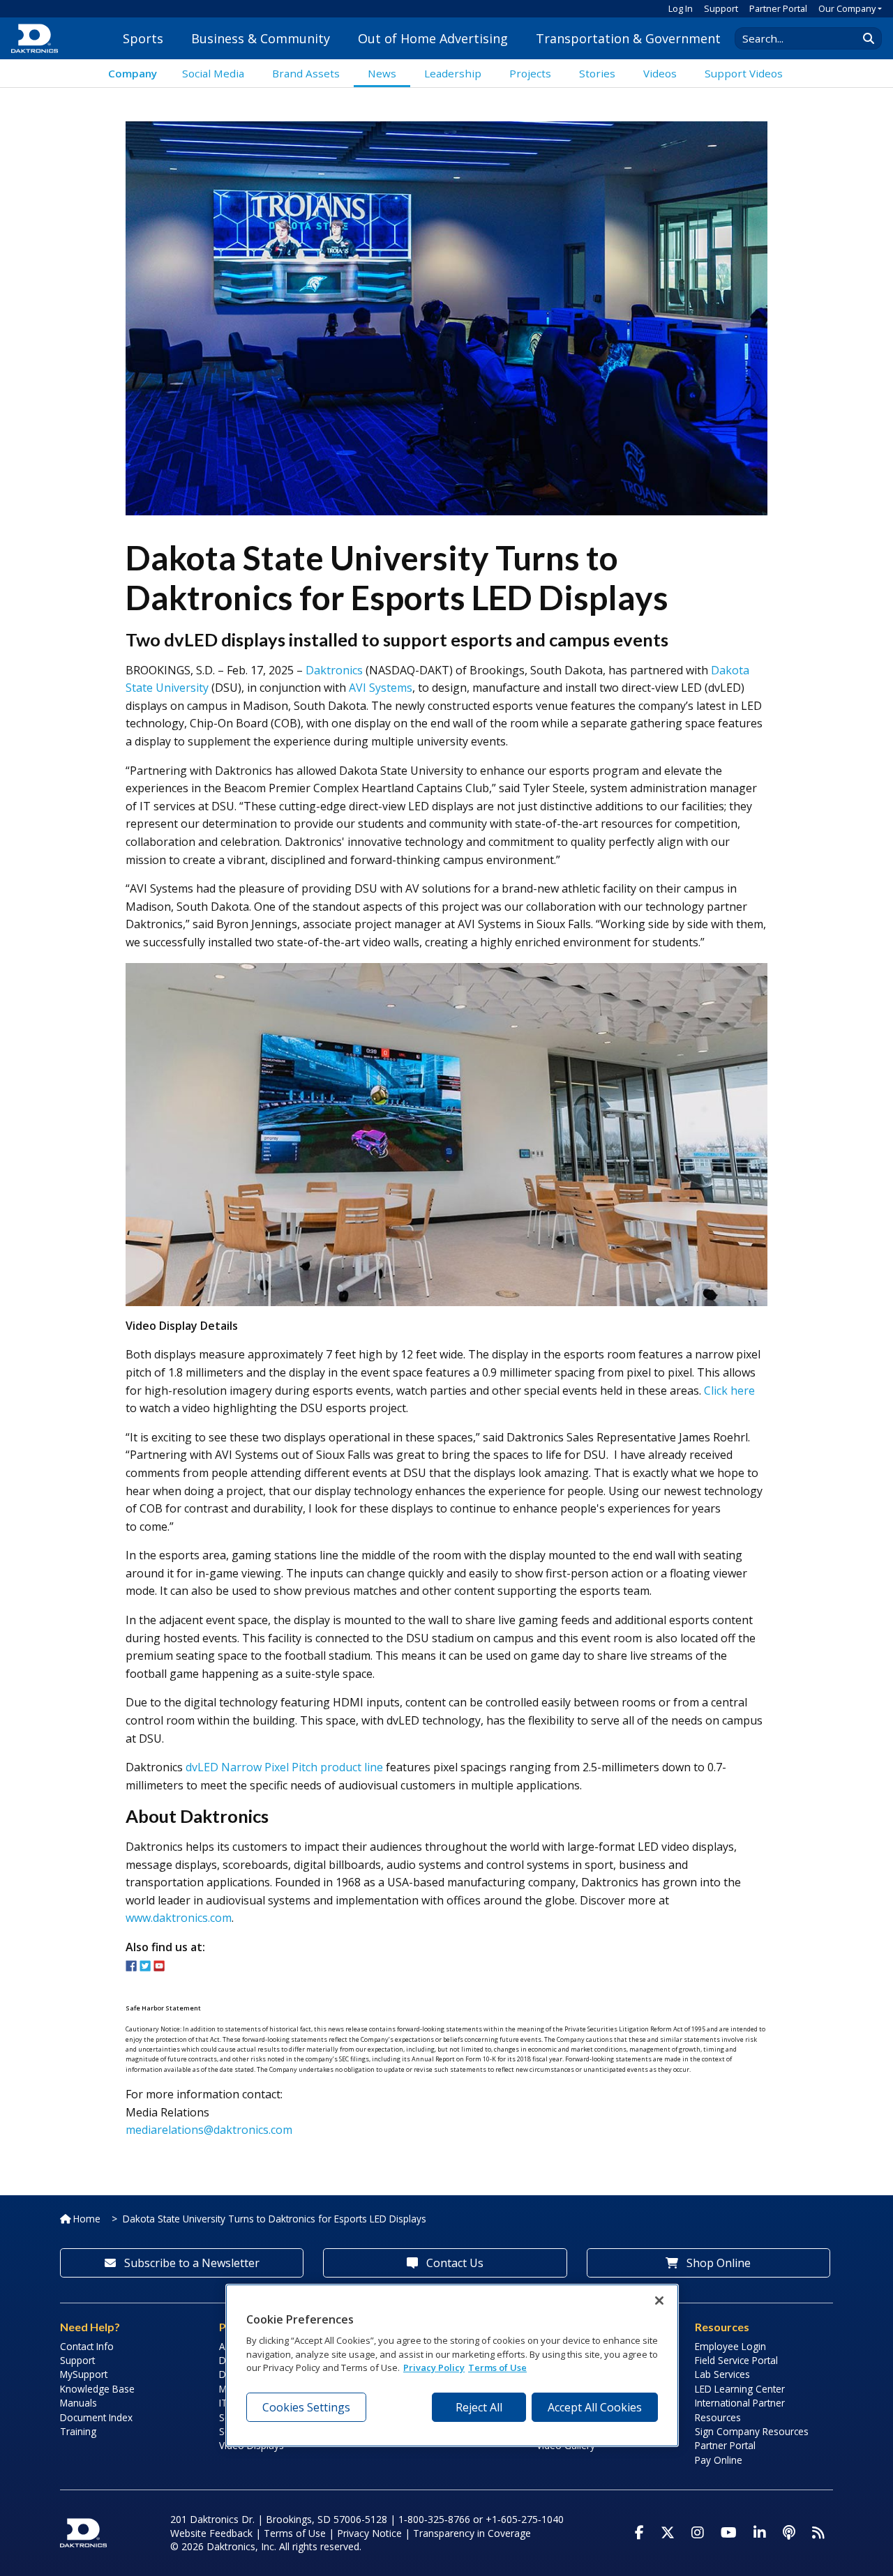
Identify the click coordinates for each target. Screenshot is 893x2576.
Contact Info (87, 2346)
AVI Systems (381, 688)
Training (78, 2431)
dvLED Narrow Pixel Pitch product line (284, 1767)
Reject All (479, 2407)
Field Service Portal (736, 2360)
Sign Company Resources (752, 2431)
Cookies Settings (306, 2407)
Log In (681, 8)
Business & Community (261, 38)
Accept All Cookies (595, 2407)
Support (721, 8)
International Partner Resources (740, 2410)
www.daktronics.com (179, 1918)
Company (133, 73)
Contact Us (453, 2263)
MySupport (84, 2374)
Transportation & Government (628, 38)
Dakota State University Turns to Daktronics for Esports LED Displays (275, 2219)
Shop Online (717, 2263)
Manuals (78, 2403)
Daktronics (334, 670)
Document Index (96, 2417)
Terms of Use (295, 2533)
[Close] (659, 2301)
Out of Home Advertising (433, 38)
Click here (729, 1391)
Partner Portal (778, 8)
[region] (452, 2365)
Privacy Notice (369, 2533)
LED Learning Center (740, 2389)
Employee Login (730, 2346)
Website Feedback (211, 2533)
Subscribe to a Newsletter (190, 2263)
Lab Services (722, 2374)
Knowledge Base (97, 2389)
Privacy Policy (434, 2368)
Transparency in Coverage (472, 2533)
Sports (143, 38)
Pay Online (719, 2460)
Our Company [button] (847, 8)
